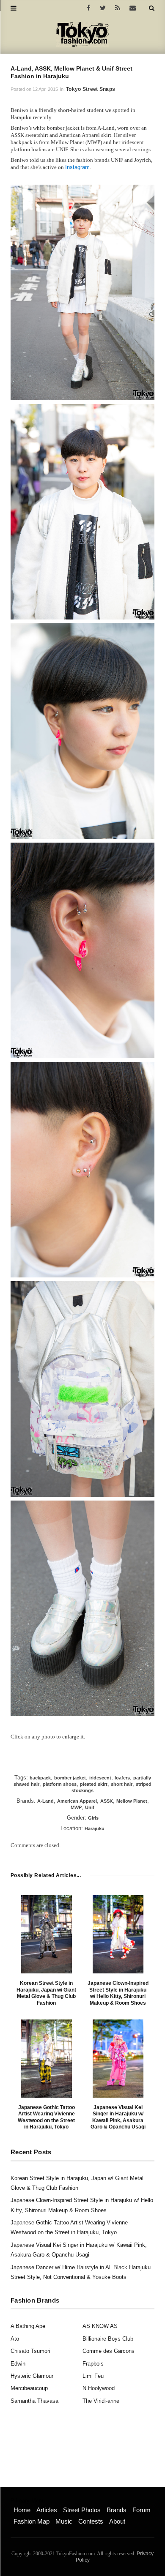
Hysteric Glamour (32, 2376)
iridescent (100, 1778)
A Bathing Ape (28, 2326)
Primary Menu (28, 2501)
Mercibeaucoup (29, 2388)
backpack (40, 1778)
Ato (15, 2339)
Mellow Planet (132, 1801)
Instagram (77, 167)
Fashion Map (32, 2521)
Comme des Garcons (109, 2351)
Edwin (18, 2364)
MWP (76, 1807)
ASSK (107, 1801)
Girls (93, 1818)
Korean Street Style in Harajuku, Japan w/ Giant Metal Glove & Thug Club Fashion (46, 1993)
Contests (91, 2521)
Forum (142, 2510)
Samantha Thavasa (34, 2401)
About (117, 2521)
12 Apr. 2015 (45, 89)
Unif (90, 1807)
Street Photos (82, 2510)
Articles (47, 2510)
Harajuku (95, 1828)
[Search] (152, 8)
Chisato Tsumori (30, 2351)
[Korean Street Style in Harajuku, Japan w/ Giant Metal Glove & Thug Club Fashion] (47, 1934)
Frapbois (93, 2364)
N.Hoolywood (99, 2388)
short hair (122, 1784)
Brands (117, 2510)
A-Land (45, 1801)
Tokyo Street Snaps (91, 89)
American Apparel (77, 1801)
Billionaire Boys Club (108, 2339)
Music (64, 2521)
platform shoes (60, 1784)
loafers (122, 1778)
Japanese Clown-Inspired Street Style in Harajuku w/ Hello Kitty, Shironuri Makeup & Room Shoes (118, 1993)
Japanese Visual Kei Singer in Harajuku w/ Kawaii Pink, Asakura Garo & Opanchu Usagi (118, 2117)
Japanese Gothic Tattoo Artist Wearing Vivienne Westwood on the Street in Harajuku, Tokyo (46, 2117)
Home (22, 2510)
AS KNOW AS (100, 2326)
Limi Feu (93, 2376)
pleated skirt (94, 1784)
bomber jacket (70, 1778)
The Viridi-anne (101, 2401)
